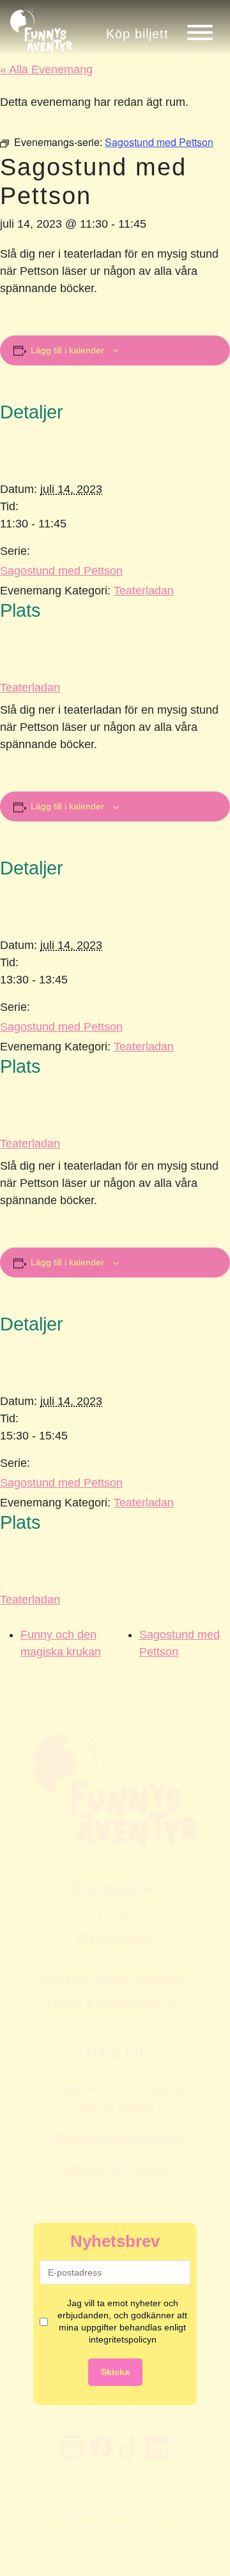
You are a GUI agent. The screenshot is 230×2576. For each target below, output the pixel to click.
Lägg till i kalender (67, 350)
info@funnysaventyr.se (115, 2138)
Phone (13, 1658)
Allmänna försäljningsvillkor (115, 1978)
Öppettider (115, 1939)
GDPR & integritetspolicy (115, 2003)
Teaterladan (144, 591)
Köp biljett (137, 33)
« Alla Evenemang (46, 70)
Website (16, 1658)
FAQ (115, 1914)
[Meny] (200, 33)
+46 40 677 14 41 (115, 2168)
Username (21, 1658)
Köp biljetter (115, 1888)
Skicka (115, 2372)
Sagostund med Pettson (61, 571)
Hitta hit (115, 2053)
